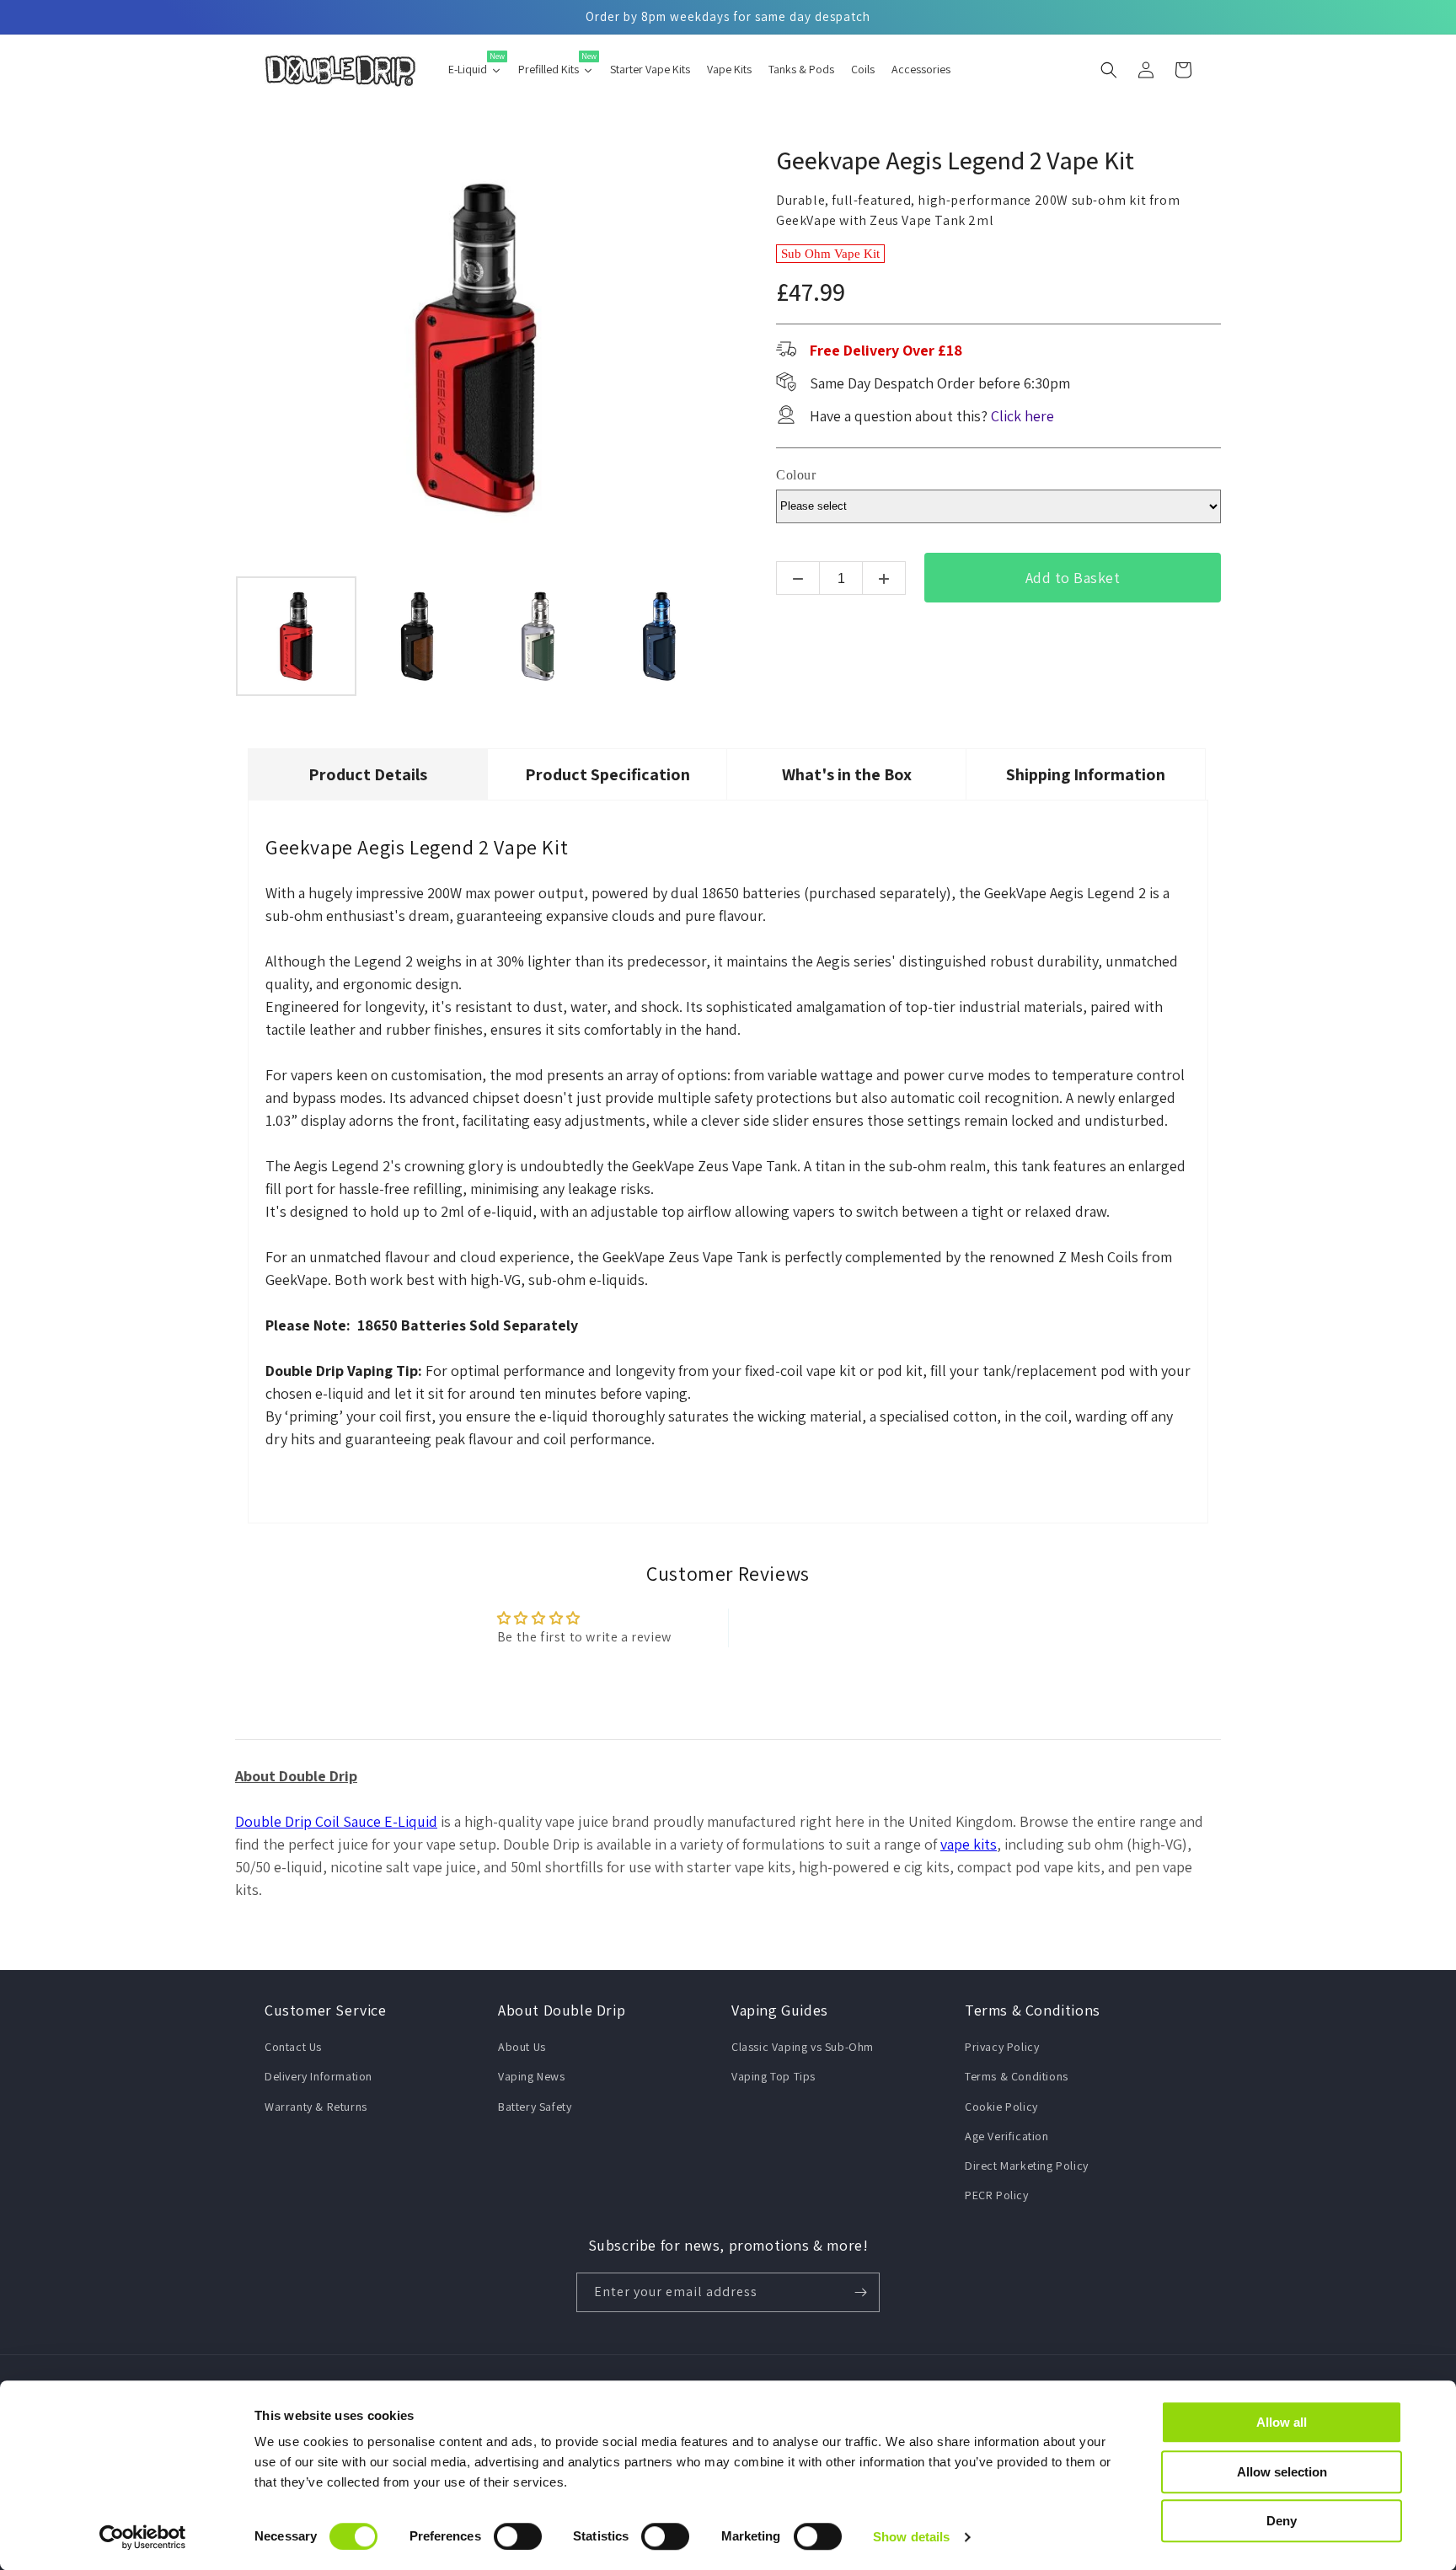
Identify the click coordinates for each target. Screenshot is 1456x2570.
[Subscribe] (860, 2292)
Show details (911, 2537)
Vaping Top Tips (773, 2076)
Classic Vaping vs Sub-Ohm (803, 2047)
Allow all (1282, 2422)
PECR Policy (997, 2195)
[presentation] (220, 636)
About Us (522, 2047)
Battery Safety (535, 2107)
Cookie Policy (1001, 2107)
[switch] (518, 2536)
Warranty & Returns (316, 2107)
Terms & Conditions (1017, 2076)
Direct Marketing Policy (1027, 2166)
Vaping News (532, 2076)
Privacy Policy (1002, 2047)
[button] (1109, 70)
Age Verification (1007, 2136)
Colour (796, 475)
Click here (1022, 416)
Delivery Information (318, 2076)
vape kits (969, 1844)
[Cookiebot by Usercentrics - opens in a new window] (143, 2537)
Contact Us (293, 2047)
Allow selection (1282, 2472)
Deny (1282, 2521)
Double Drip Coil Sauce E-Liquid (336, 1821)
